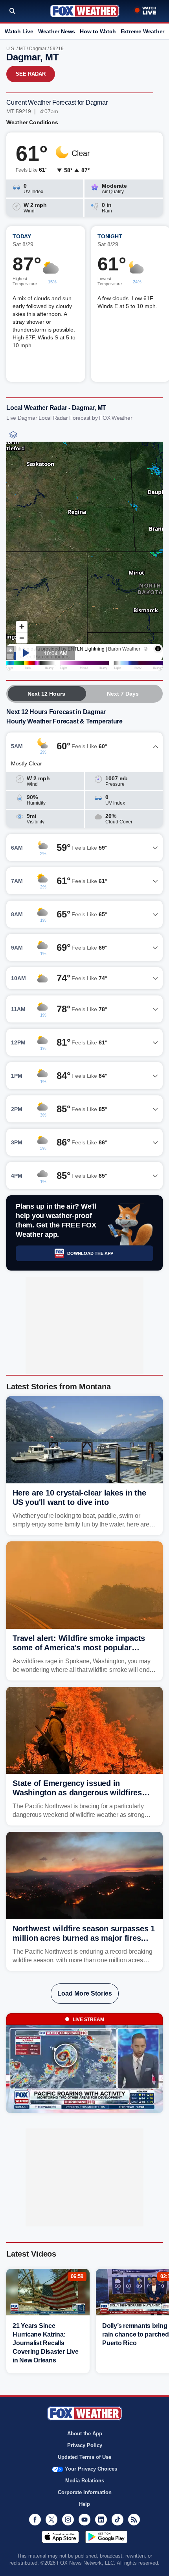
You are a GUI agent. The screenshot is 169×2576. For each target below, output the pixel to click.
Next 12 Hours (46, 694)
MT (22, 49)
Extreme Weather (143, 31)
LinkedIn (101, 2520)
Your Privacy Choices (91, 2469)
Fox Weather (85, 11)
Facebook (35, 2520)
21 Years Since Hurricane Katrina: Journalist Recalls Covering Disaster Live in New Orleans (46, 2343)
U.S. (11, 49)
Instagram (68, 2520)
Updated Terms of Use (84, 2457)
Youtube (84, 2520)
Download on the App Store (60, 2537)
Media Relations (85, 2481)
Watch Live (19, 31)
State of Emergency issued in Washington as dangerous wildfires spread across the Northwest (77, 1793)
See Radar (31, 74)
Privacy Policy (85, 2445)
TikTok (118, 2520)
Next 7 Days (123, 694)
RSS (134, 2520)
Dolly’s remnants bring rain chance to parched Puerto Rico (136, 2334)
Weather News (57, 31)
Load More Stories (85, 1993)
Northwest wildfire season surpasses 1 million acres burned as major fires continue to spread (84, 1938)
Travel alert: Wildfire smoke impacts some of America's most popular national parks (79, 1648)
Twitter (51, 2520)
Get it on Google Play (106, 2537)
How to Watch (98, 31)
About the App (85, 2434)
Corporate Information (85, 2492)
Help (84, 2504)
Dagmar (38, 49)
